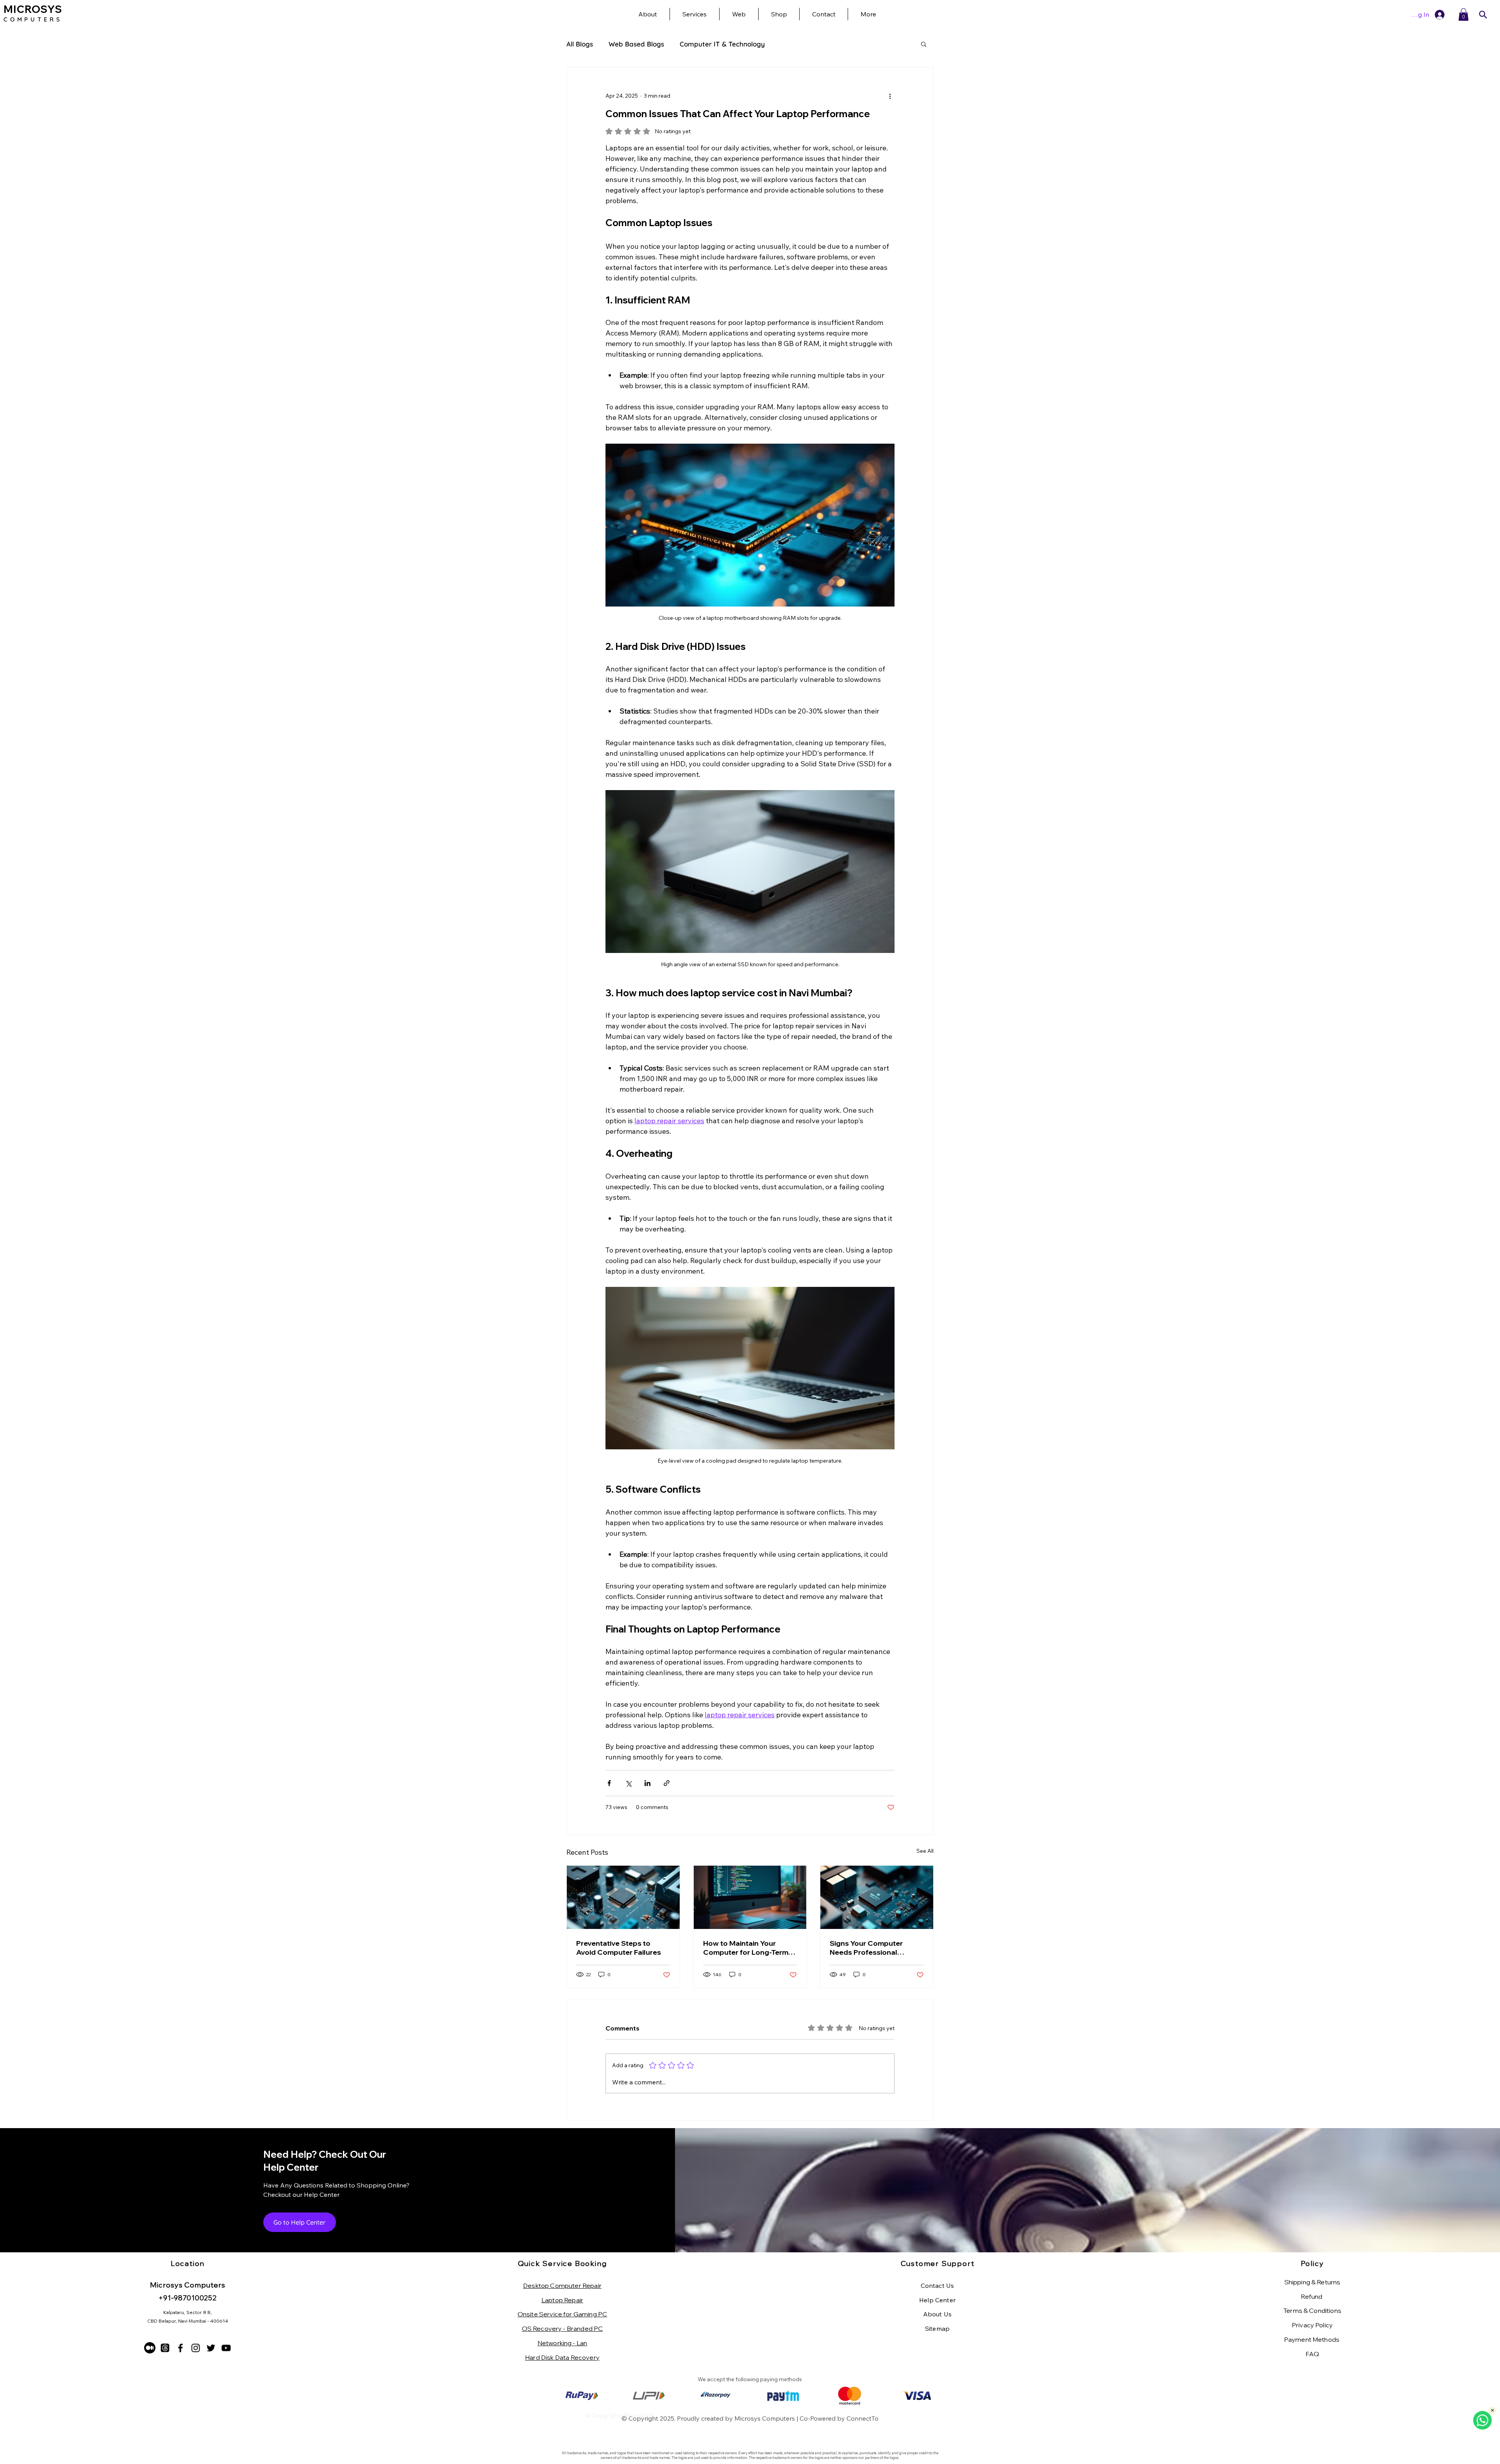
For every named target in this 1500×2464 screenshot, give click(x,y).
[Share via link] (667, 1783)
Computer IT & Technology (722, 44)
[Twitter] (211, 2348)
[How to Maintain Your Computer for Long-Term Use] (750, 1897)
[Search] (1483, 15)
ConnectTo (862, 2418)
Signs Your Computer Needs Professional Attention (866, 1948)
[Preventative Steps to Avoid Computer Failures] (623, 1897)
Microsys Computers (765, 2418)
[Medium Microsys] (150, 2348)
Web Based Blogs (636, 44)
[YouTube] (226, 2348)
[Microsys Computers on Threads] (165, 2348)
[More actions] (890, 96)
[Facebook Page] (180, 2348)
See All (925, 1851)
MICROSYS (33, 9)
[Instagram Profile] (196, 2348)
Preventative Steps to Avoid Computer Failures (619, 1948)
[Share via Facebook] (609, 1783)
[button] (868, 14)
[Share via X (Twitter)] (628, 1783)
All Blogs (580, 44)
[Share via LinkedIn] (647, 1783)
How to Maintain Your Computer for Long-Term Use (746, 1948)
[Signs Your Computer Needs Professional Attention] (877, 1897)
